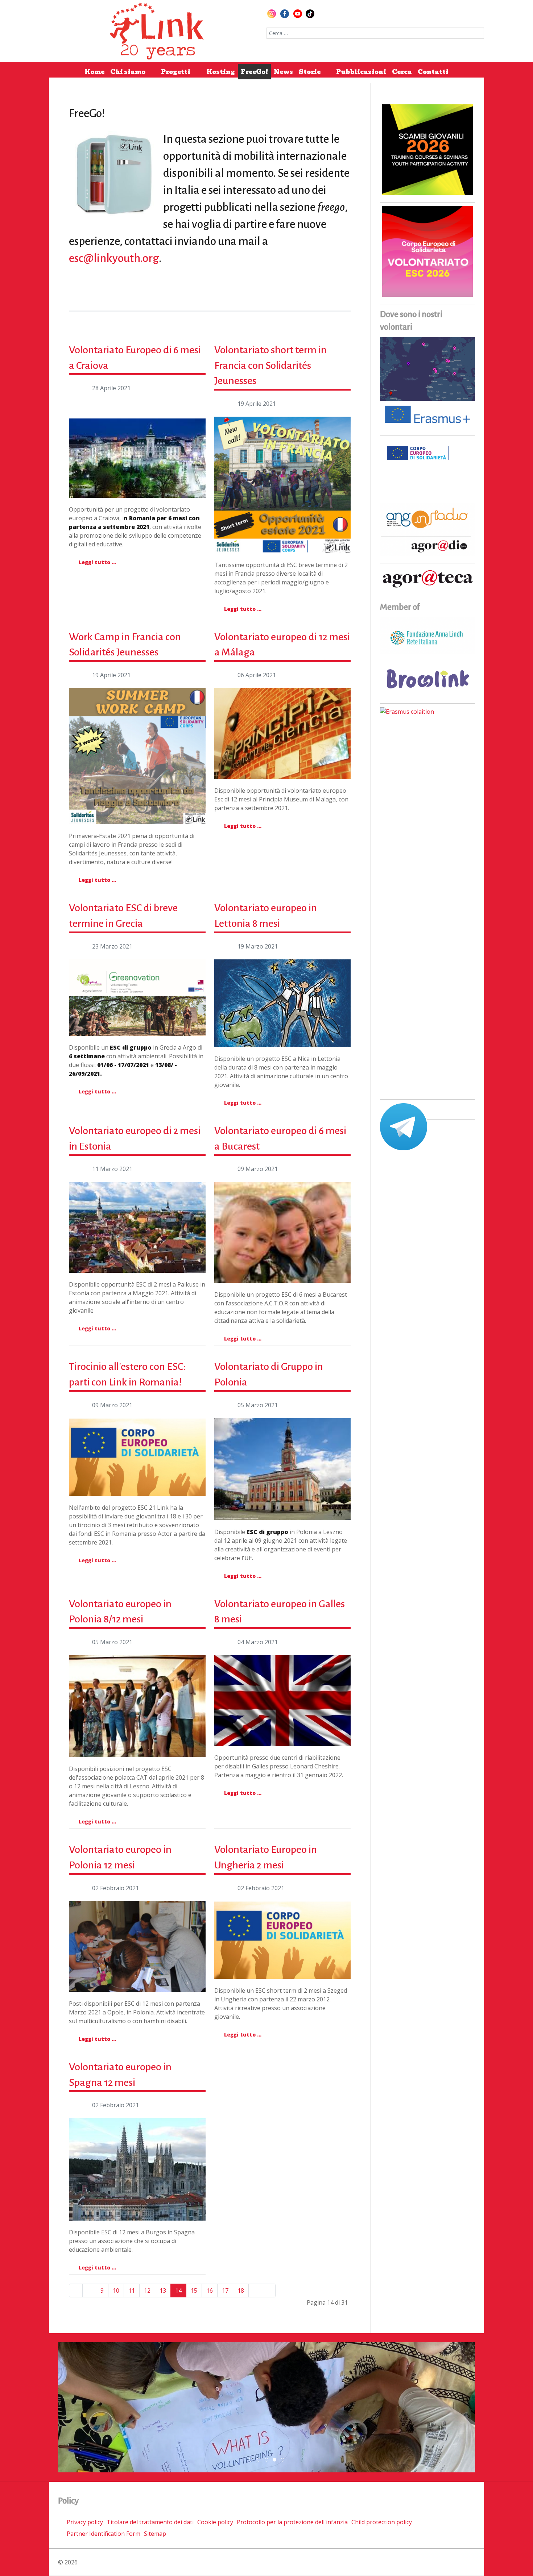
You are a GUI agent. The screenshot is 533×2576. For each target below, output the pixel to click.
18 (241, 2291)
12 (147, 2291)
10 (116, 2291)
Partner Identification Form (104, 2534)
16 (210, 2291)
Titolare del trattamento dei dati (150, 2522)
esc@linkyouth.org (114, 258)
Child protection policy (382, 2522)
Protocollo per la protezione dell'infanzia (292, 2522)
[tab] (251, 2460)
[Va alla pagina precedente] (89, 2291)
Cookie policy (215, 2522)
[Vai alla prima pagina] (76, 2291)
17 (225, 2291)
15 (194, 2291)
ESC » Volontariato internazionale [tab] (276, 2460)
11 (132, 2291)
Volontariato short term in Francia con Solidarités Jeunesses (270, 365)
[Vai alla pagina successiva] (255, 2291)
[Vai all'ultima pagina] (269, 2291)
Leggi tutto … (97, 562)
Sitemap (155, 2534)
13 (163, 2291)
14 (178, 2291)
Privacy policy (85, 2522)
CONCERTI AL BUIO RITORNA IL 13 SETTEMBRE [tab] (260, 2460)
